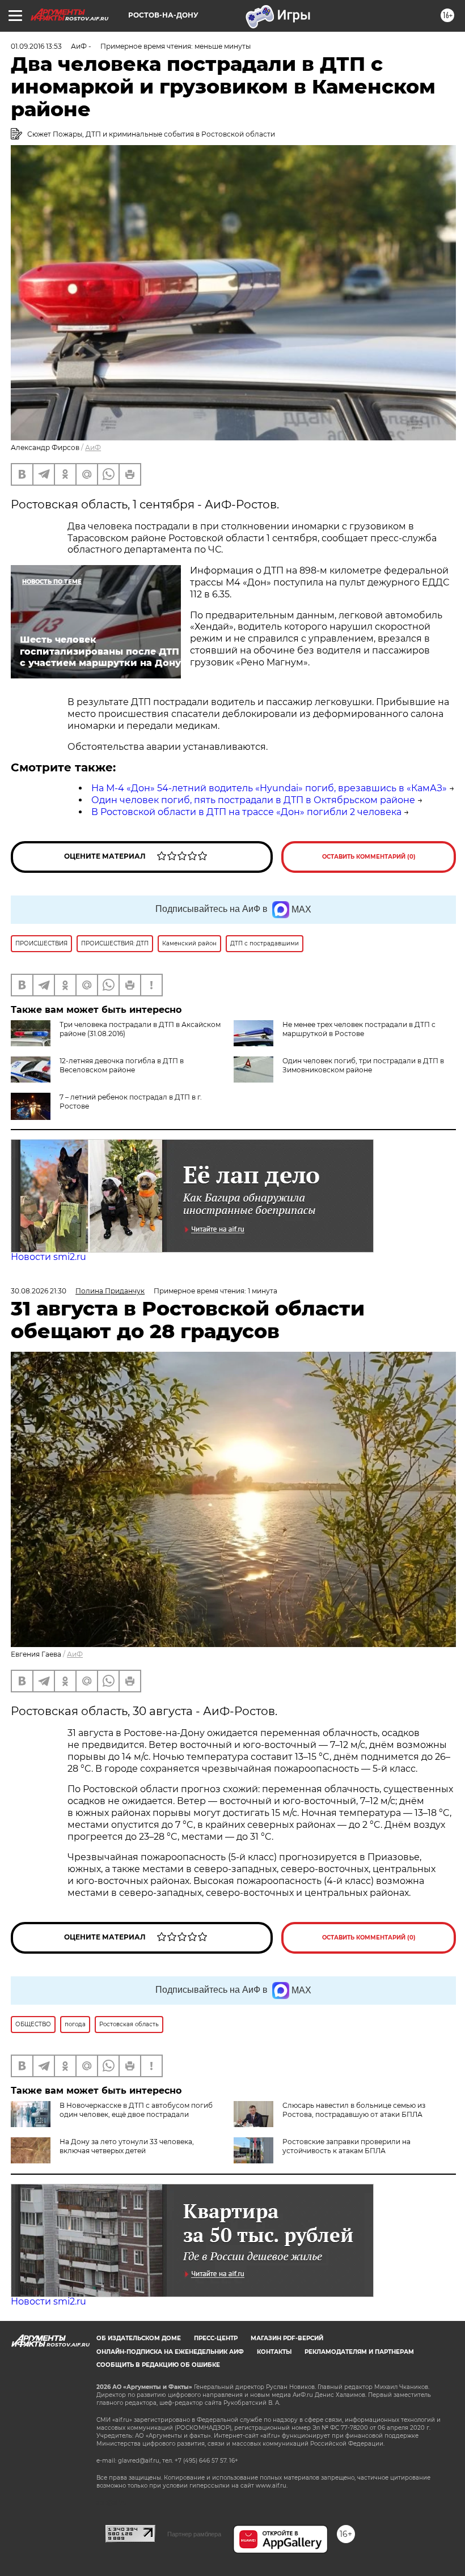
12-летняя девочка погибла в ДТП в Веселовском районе (122, 1065)
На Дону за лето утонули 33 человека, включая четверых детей (127, 2146)
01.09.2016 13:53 (36, 46)
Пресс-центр (216, 2338)
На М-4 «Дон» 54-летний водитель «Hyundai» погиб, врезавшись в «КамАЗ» (269, 788)
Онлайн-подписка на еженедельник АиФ (170, 2352)
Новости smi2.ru (48, 1257)
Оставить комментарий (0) (369, 857)
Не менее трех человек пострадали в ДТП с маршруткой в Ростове (359, 1029)
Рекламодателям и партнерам (359, 2352)
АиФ (93, 447)
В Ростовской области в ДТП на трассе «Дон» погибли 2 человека (246, 812)
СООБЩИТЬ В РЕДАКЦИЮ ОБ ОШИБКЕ (158, 2365)
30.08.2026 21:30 (39, 1291)
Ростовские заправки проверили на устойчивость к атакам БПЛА (346, 2146)
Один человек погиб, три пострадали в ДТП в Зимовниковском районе (363, 1065)
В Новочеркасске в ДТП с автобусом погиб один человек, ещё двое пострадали (136, 2110)
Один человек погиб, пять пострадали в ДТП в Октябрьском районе (253, 800)
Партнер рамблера (194, 2534)
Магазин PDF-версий (287, 2338)
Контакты (274, 2352)
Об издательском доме (139, 2338)
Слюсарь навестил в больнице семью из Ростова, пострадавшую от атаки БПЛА (354, 2110)
